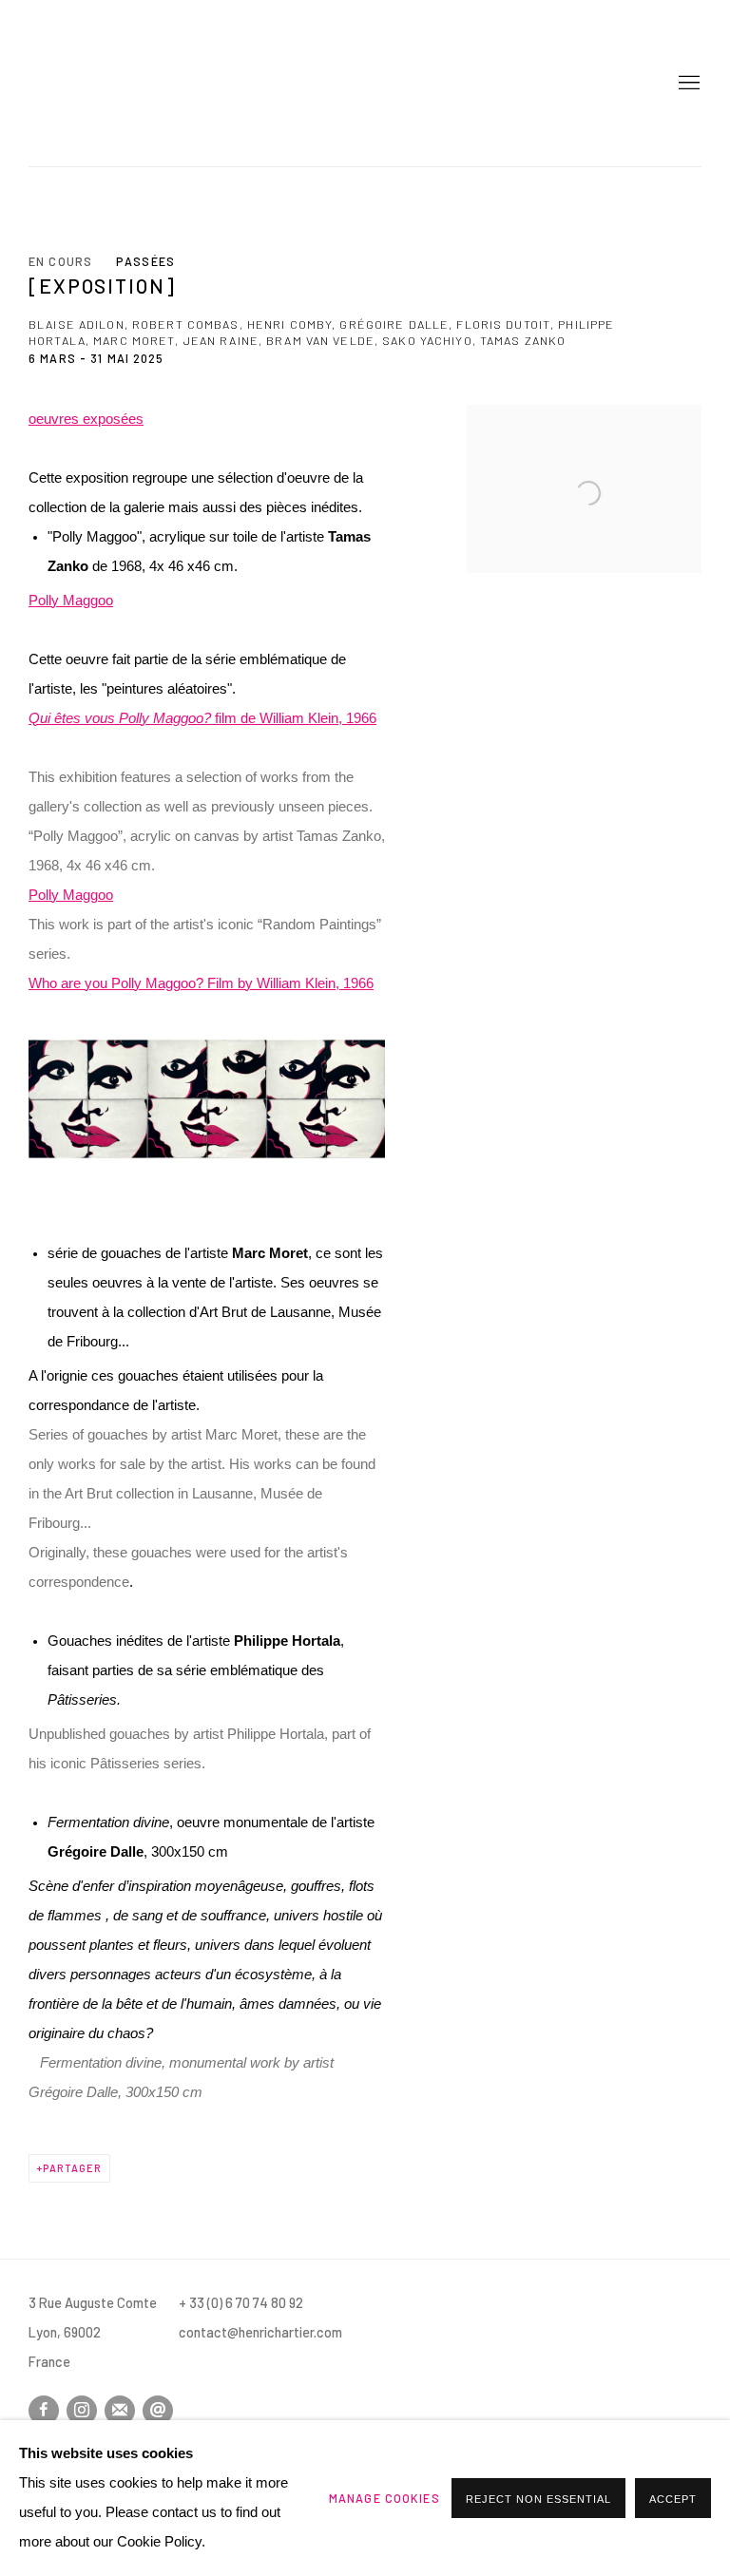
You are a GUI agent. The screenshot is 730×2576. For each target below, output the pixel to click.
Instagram (82, 2411)
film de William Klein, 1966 (202, 718)
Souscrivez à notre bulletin (120, 2411)
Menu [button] (687, 84)
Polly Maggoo (71, 601)
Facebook (44, 2411)
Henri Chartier (95, 83)
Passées (145, 261)
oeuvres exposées (86, 419)
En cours (60, 261)
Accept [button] (673, 2499)
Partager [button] (72, 2168)
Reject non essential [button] (538, 2499)
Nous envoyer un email (158, 2411)
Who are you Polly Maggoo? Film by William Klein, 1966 (201, 983)
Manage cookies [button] (384, 2498)
